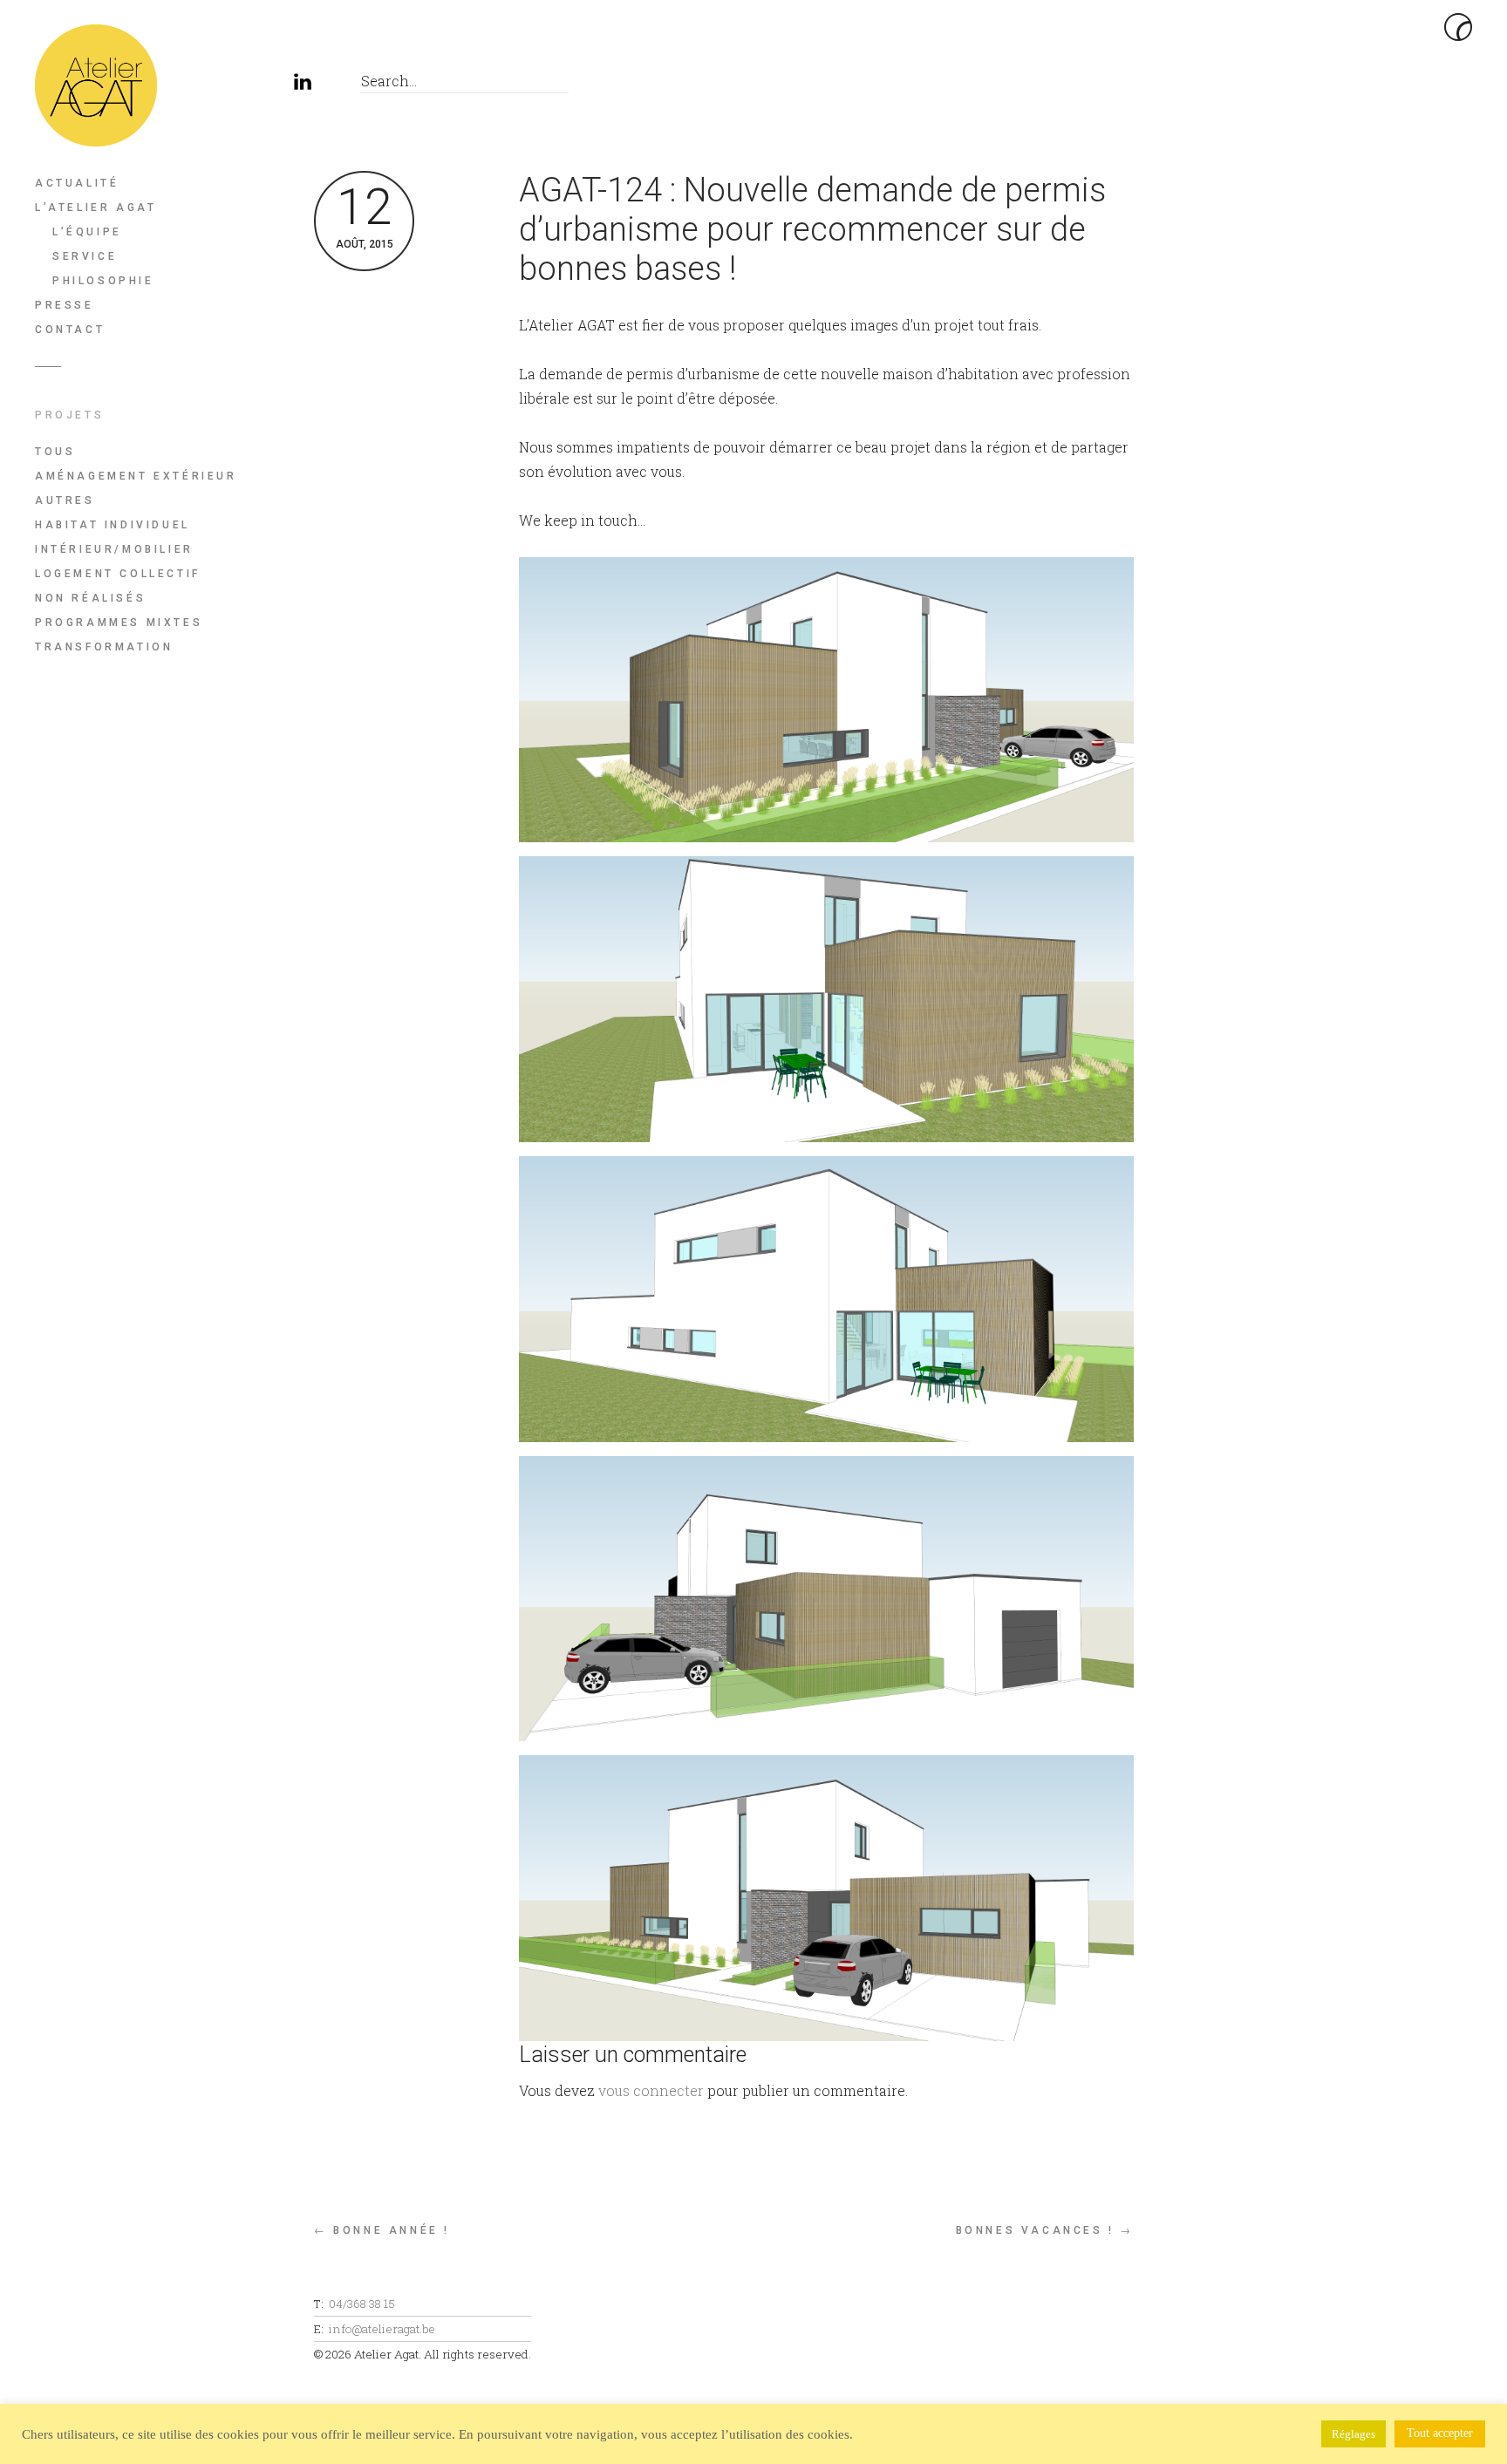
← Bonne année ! (382, 2230)
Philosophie (103, 281)
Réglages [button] (1354, 2434)
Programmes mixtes (119, 623)
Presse (65, 305)
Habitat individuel (113, 525)
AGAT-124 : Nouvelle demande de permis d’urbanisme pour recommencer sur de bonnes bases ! (812, 229)
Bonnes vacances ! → (1045, 2230)
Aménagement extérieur (136, 476)
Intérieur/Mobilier (114, 549)
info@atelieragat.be (382, 2329)
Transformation (104, 647)
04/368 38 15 (362, 2304)
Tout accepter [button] (1440, 2433)
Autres (65, 500)
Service (85, 256)
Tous (55, 452)
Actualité (77, 183)
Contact (70, 330)
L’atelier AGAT (95, 208)
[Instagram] (266, 85)
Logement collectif (118, 574)
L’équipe (87, 232)
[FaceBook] (226, 85)
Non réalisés (90, 598)
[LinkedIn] (305, 85)
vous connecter (651, 2090)
